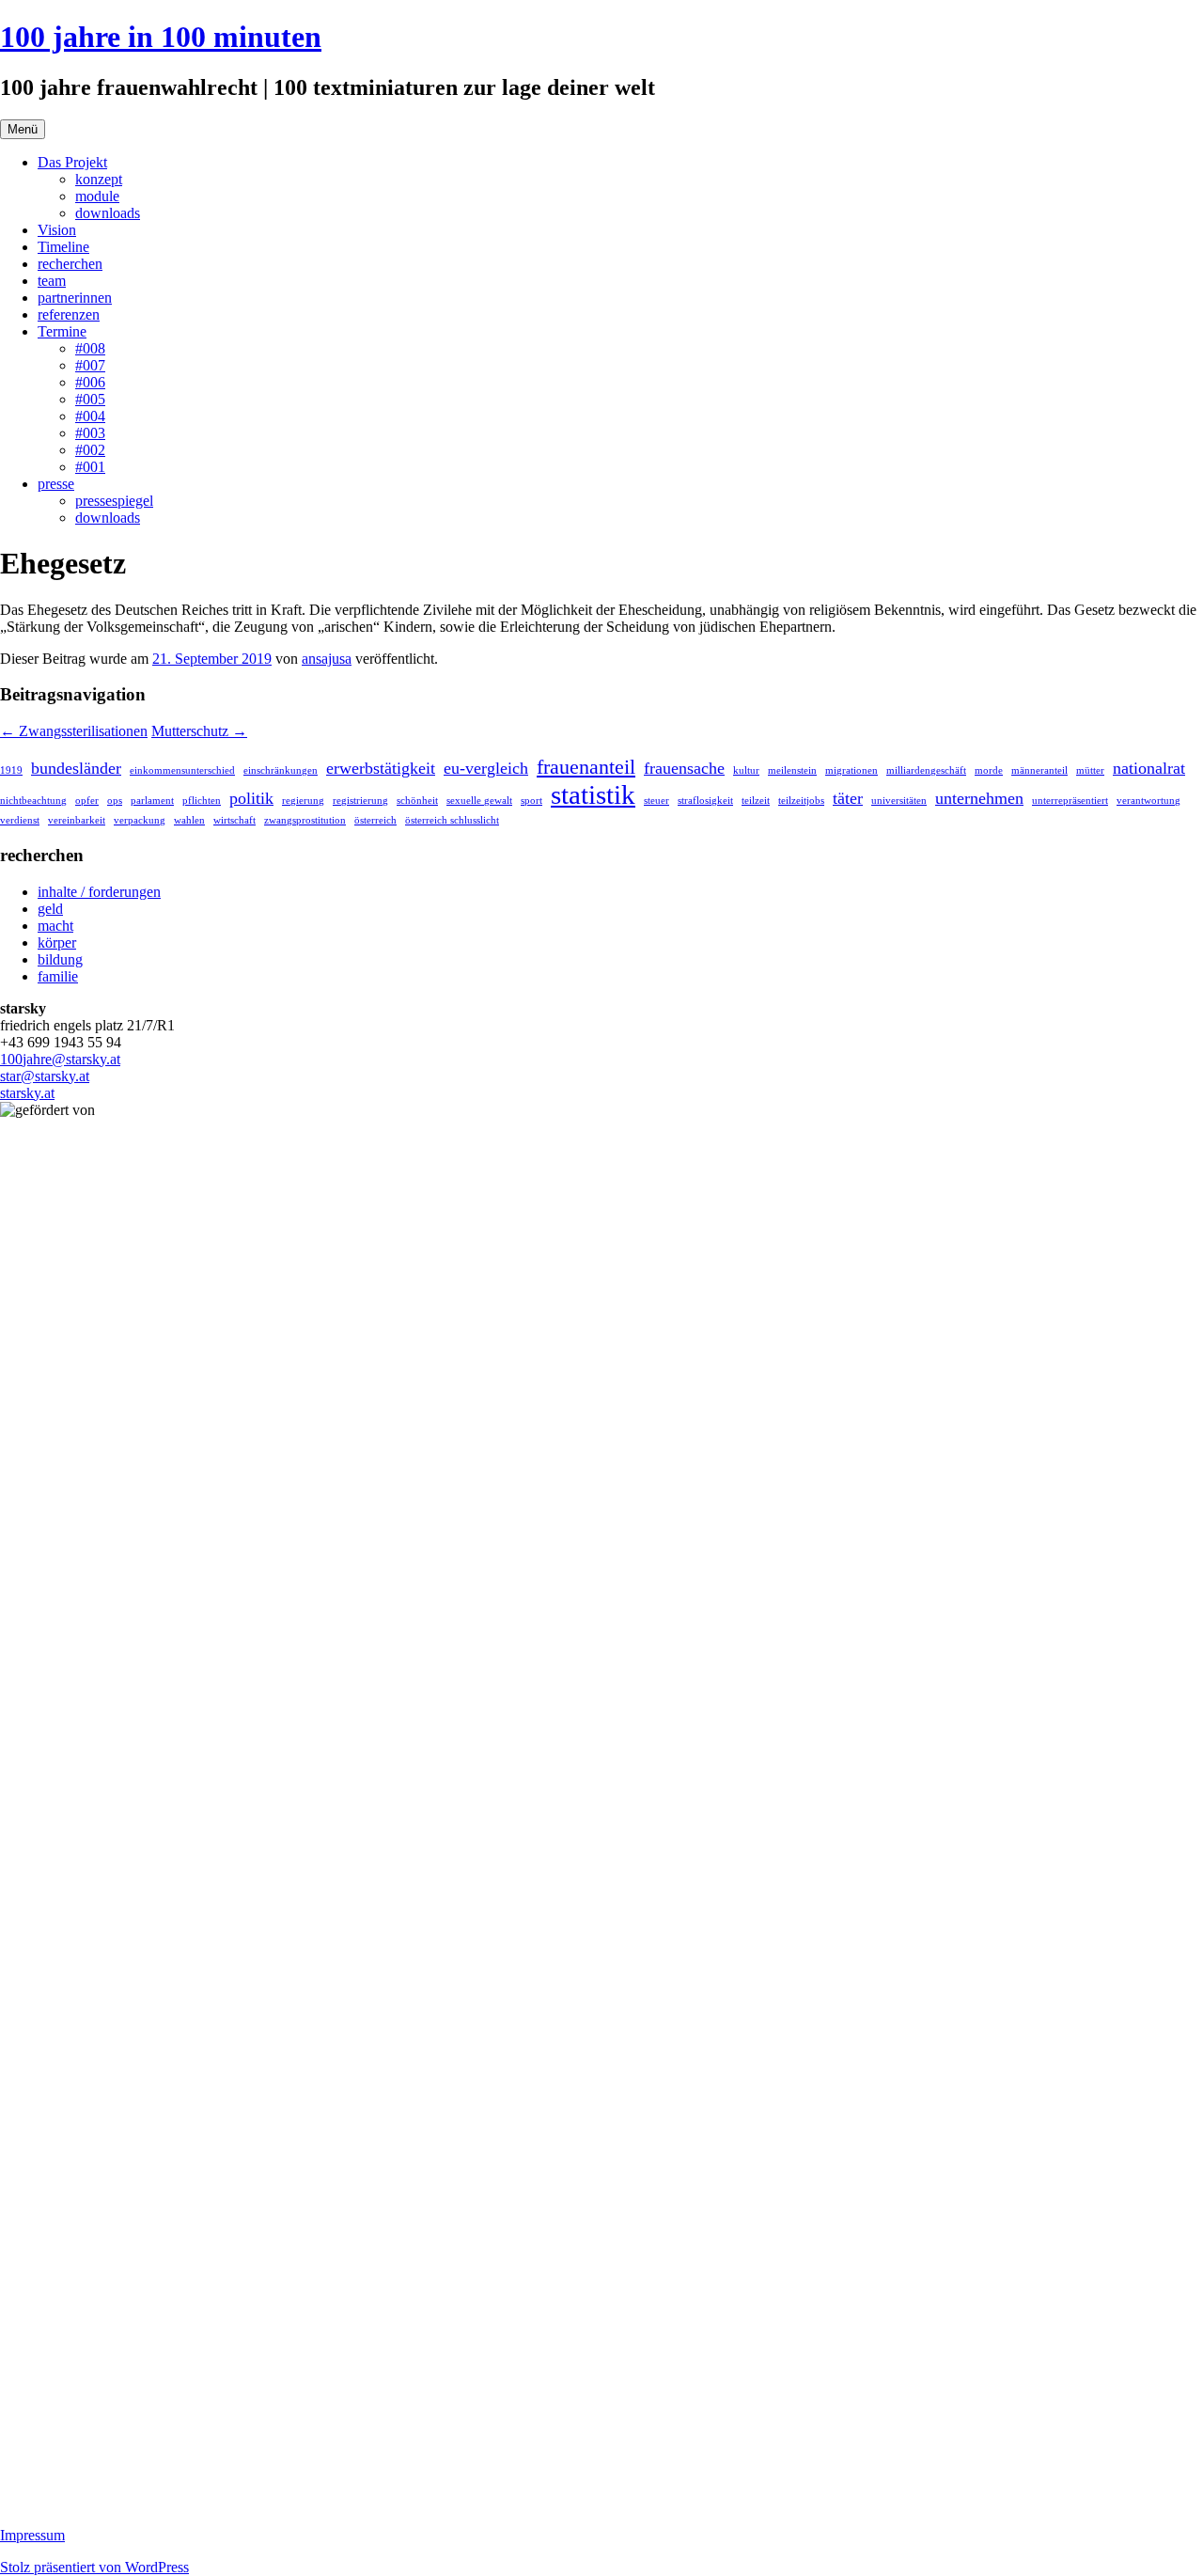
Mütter (1090, 770)
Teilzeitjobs (801, 801)
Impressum (32, 2535)
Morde (989, 770)
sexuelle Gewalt (479, 801)
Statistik (593, 794)
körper (57, 942)
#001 (90, 467)
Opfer (87, 801)
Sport (531, 801)
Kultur (746, 770)
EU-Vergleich (486, 768)
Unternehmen (979, 798)
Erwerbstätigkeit (381, 768)
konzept (99, 179)
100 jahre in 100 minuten (161, 37)
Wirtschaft (234, 820)
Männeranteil (1039, 770)
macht (55, 926)
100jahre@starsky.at (60, 1059)
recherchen (70, 264)
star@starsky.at (45, 1076)
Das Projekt (72, 162)
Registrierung (360, 801)
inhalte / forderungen (99, 892)
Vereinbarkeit (77, 820)
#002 (90, 450)
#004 (90, 416)
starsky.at (27, 1093)
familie (58, 976)
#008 (90, 348)
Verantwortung (1148, 801)
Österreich (375, 820)
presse (56, 484)
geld (50, 909)
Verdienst (20, 820)
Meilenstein (792, 770)
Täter (848, 798)
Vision (57, 230)
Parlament (152, 801)
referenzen (69, 314)
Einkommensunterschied (182, 770)
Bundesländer (76, 768)
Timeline (63, 247)
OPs (115, 801)
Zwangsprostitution (305, 820)
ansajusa (327, 659)
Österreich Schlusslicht (452, 820)
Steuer (656, 801)
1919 (11, 770)
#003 (90, 433)
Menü (23, 129)
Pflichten (202, 801)
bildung (60, 959)
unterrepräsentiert (1070, 801)
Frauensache (684, 768)
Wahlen (189, 820)
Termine (62, 331)
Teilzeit (756, 801)
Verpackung (140, 820)
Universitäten (899, 801)
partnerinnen (75, 298)
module (97, 196)
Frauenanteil (586, 767)
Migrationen (851, 770)
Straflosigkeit (705, 801)
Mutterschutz (199, 731)
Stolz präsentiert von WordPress (94, 2567)
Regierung (303, 801)
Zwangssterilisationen (74, 731)
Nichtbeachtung (33, 801)
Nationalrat (1149, 768)
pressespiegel (114, 501)
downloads (108, 213)
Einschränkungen (281, 770)
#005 (90, 399)
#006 (90, 382)
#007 (90, 365)
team (52, 281)
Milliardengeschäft (926, 770)
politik (251, 798)
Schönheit (417, 801)
